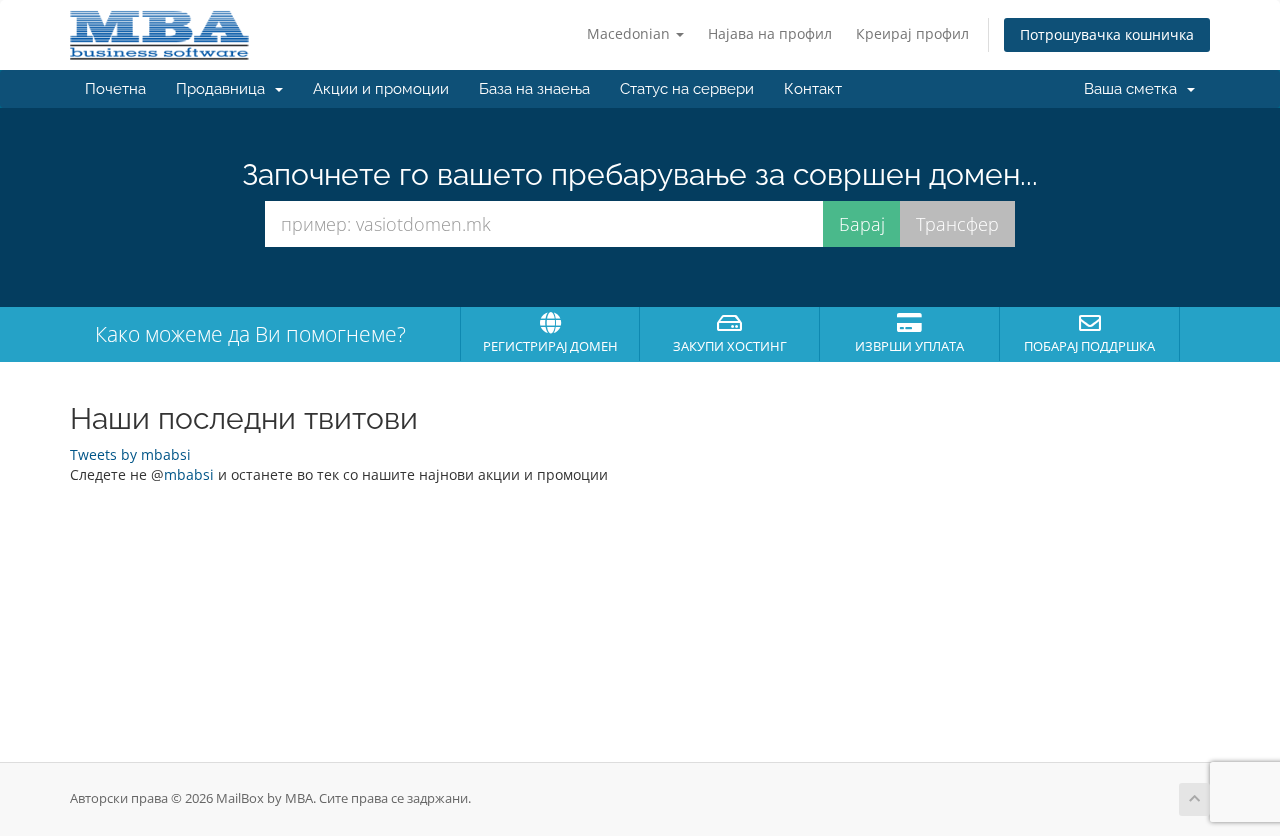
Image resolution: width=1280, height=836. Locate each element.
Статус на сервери (687, 89)
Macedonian (630, 33)
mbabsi (189, 474)
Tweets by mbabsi (130, 454)
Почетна (115, 89)
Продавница (224, 89)
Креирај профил (912, 33)
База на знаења (534, 89)
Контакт (813, 89)
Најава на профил (770, 33)
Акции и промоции (381, 89)
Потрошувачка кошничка (1107, 34)
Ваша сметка (1134, 89)
